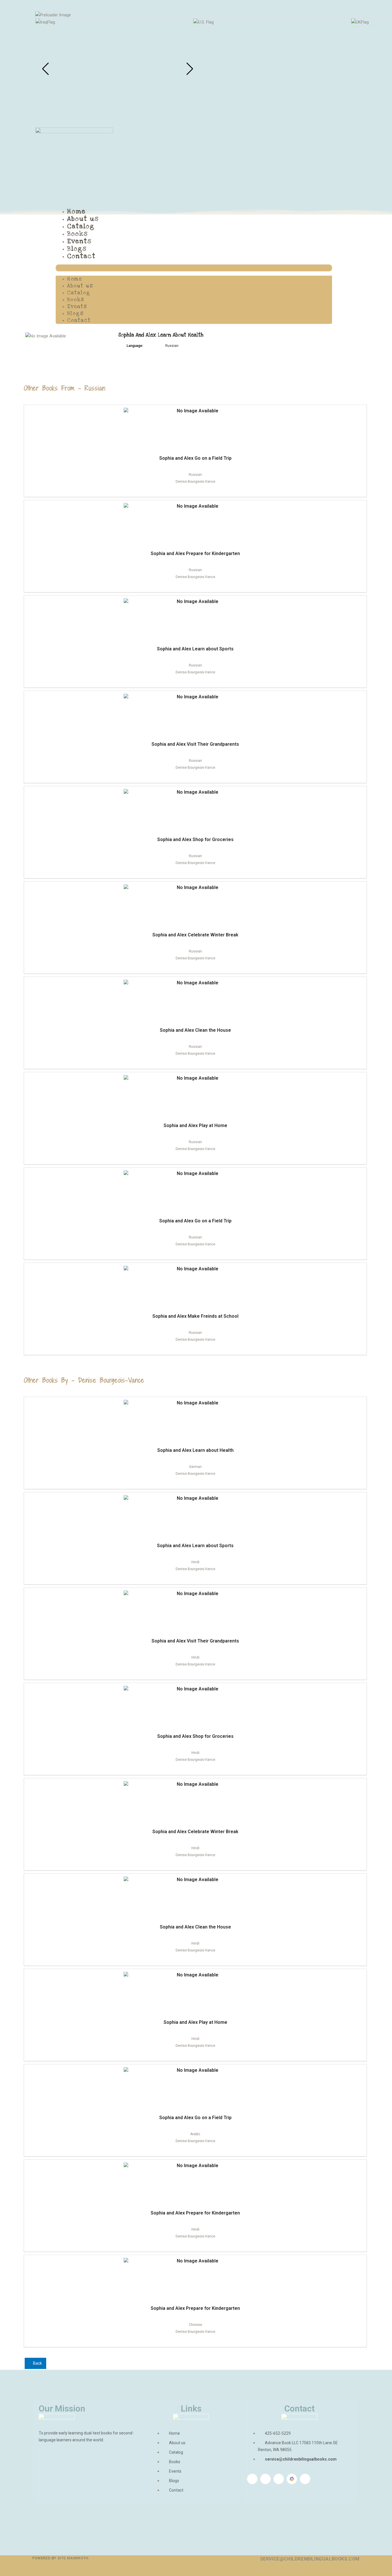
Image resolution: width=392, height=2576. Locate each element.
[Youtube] (279, 2479)
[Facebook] (252, 2479)
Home (76, 211)
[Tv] (305, 2479)
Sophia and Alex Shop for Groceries (195, 839)
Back (37, 2363)
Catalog (81, 226)
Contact (81, 256)
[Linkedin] (265, 2479)
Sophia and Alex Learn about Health (195, 1450)
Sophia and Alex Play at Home (195, 1125)
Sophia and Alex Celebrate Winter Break (195, 935)
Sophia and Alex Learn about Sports (195, 649)
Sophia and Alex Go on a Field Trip (195, 458)
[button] (194, 268)
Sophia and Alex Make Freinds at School (195, 1316)
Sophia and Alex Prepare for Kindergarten (195, 553)
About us (83, 219)
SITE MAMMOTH (73, 2558)
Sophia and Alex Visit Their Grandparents (195, 744)
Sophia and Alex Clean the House (195, 1030)
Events (79, 241)
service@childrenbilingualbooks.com (310, 2559)
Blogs (77, 249)
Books (77, 234)
